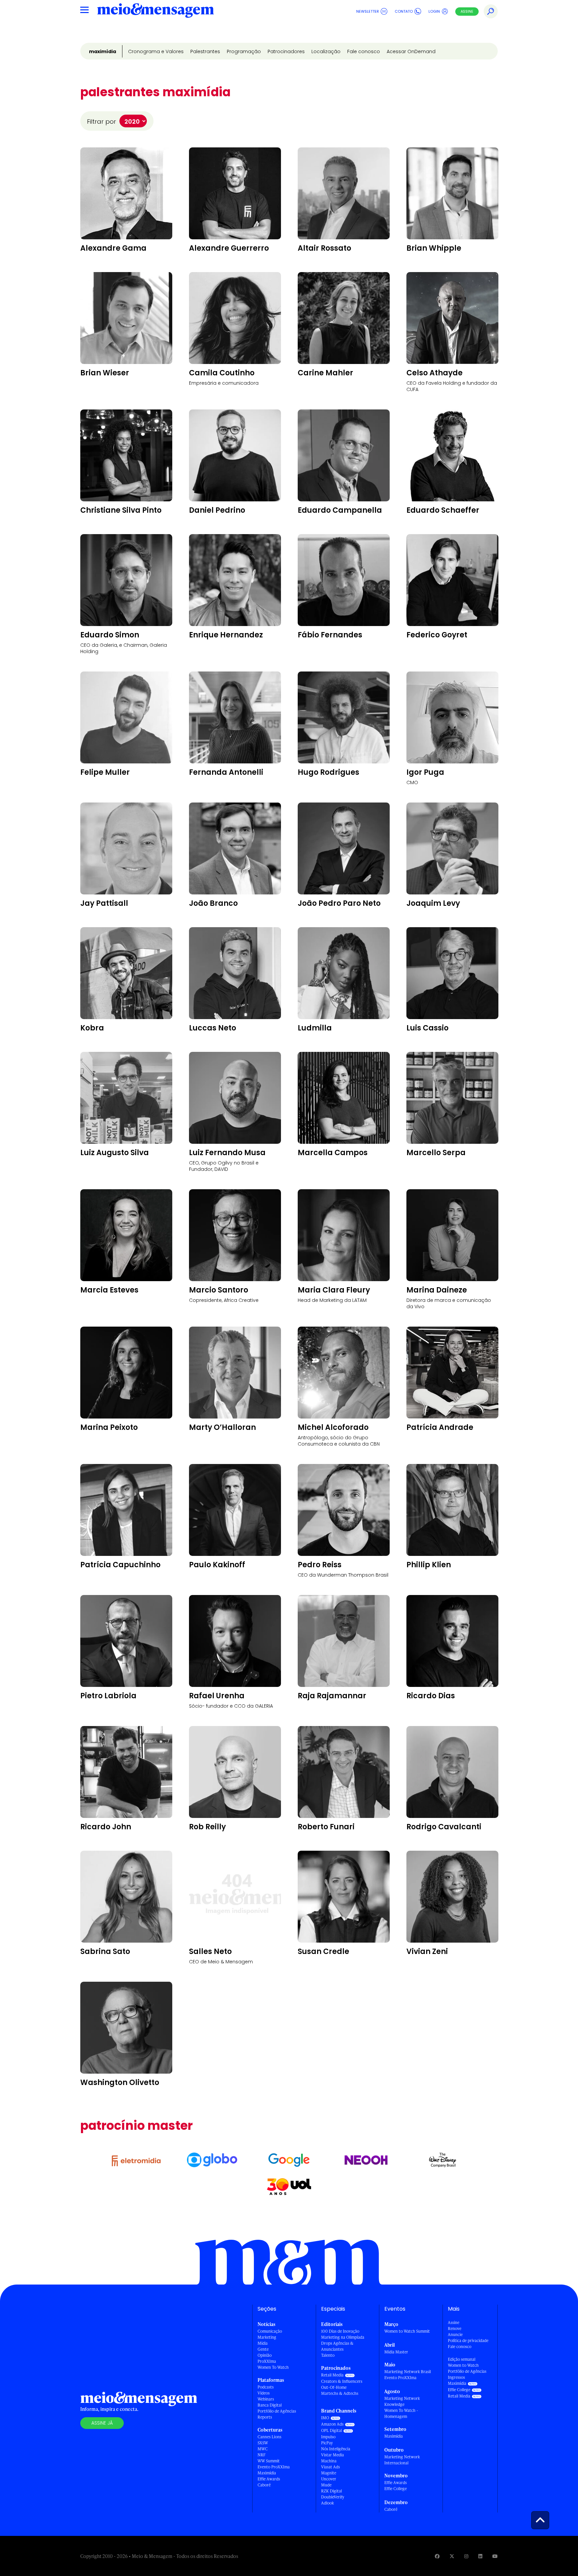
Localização (326, 51)
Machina (329, 2461)
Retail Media (332, 2375)
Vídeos (264, 2393)
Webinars (266, 2399)
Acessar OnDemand (411, 51)
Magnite (329, 2473)
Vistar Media (332, 2455)
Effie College (396, 2489)
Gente (263, 2349)
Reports (265, 2417)
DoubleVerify (333, 2497)
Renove (455, 2328)
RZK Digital (331, 2491)
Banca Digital (270, 2405)
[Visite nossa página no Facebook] (437, 2556)
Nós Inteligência (336, 2449)
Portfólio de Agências (277, 2411)
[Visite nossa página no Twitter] (452, 2556)
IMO (325, 2418)
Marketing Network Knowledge (402, 2401)
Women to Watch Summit (407, 2331)
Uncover (329, 2479)
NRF (262, 2455)
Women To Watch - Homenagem (401, 2413)
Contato (404, 11)
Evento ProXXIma (274, 2467)
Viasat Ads (330, 2467)
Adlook (327, 2503)
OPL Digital (331, 2430)
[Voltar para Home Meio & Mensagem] (156, 11)
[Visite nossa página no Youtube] (495, 2556)
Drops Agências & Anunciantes (337, 2346)
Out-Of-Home (334, 2387)
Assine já (102, 2423)
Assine (467, 11)
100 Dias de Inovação (340, 2331)
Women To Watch (273, 2367)
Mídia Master (396, 2352)
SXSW (263, 2443)
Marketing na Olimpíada (343, 2337)
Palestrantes (205, 51)
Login (434, 11)
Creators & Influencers (342, 2381)
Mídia (263, 2343)
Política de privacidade (468, 2341)
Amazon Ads (332, 2424)
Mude (326, 2485)
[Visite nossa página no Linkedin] (480, 2556)
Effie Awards (269, 2479)
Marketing (267, 2337)
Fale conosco (364, 51)
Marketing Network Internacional (402, 2460)
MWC (263, 2449)
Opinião (265, 2355)
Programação (244, 51)
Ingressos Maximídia (457, 2380)
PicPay (327, 2443)
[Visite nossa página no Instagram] (466, 2556)
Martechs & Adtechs (340, 2393)
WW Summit (269, 2461)
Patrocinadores (286, 51)
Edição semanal (462, 2359)
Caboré (264, 2485)
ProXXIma (267, 2361)
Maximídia (103, 51)
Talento (328, 2355)
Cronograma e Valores (156, 51)
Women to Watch (463, 2365)
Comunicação (270, 2331)
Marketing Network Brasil (408, 2372)
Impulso (328, 2437)
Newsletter (368, 11)
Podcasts (266, 2387)
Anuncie (455, 2335)
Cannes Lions (269, 2437)
